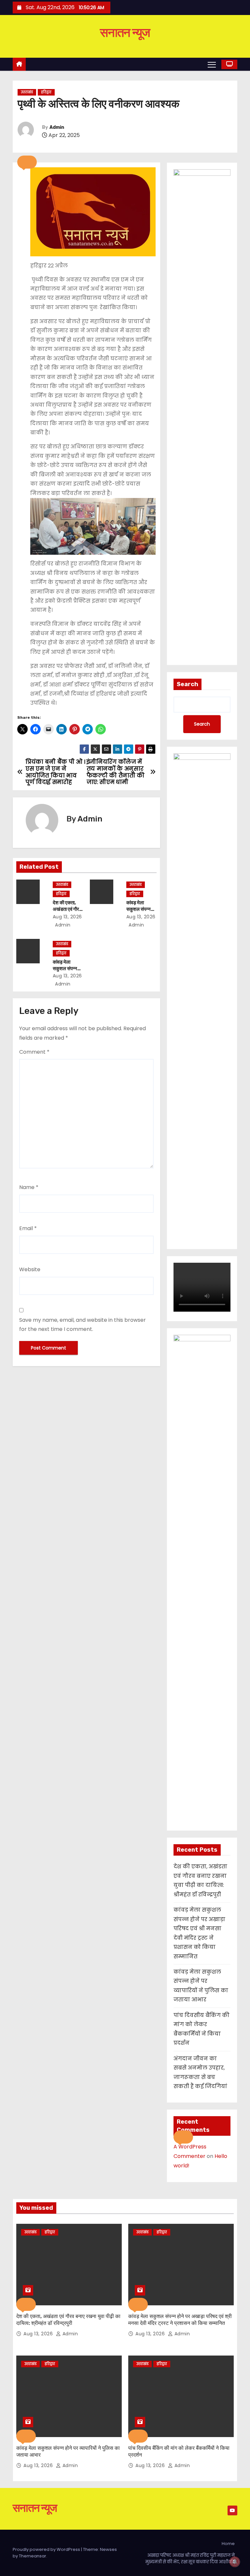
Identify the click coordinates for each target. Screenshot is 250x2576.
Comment (34, 1052)
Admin (57, 127)
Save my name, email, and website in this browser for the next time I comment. (83, 1325)
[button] (27, 162)
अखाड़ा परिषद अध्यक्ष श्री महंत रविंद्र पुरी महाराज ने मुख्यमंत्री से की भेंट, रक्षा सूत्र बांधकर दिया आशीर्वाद (190, 2559)
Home (228, 2544)
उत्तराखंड (27, 92)
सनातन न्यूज (125, 33)
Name (29, 1187)
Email (28, 1228)
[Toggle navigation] (212, 64)
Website (30, 1269)
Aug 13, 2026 (67, 917)
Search (187, 684)
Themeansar (33, 2556)
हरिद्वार (46, 92)
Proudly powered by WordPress (47, 2549)
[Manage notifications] (235, 2562)
